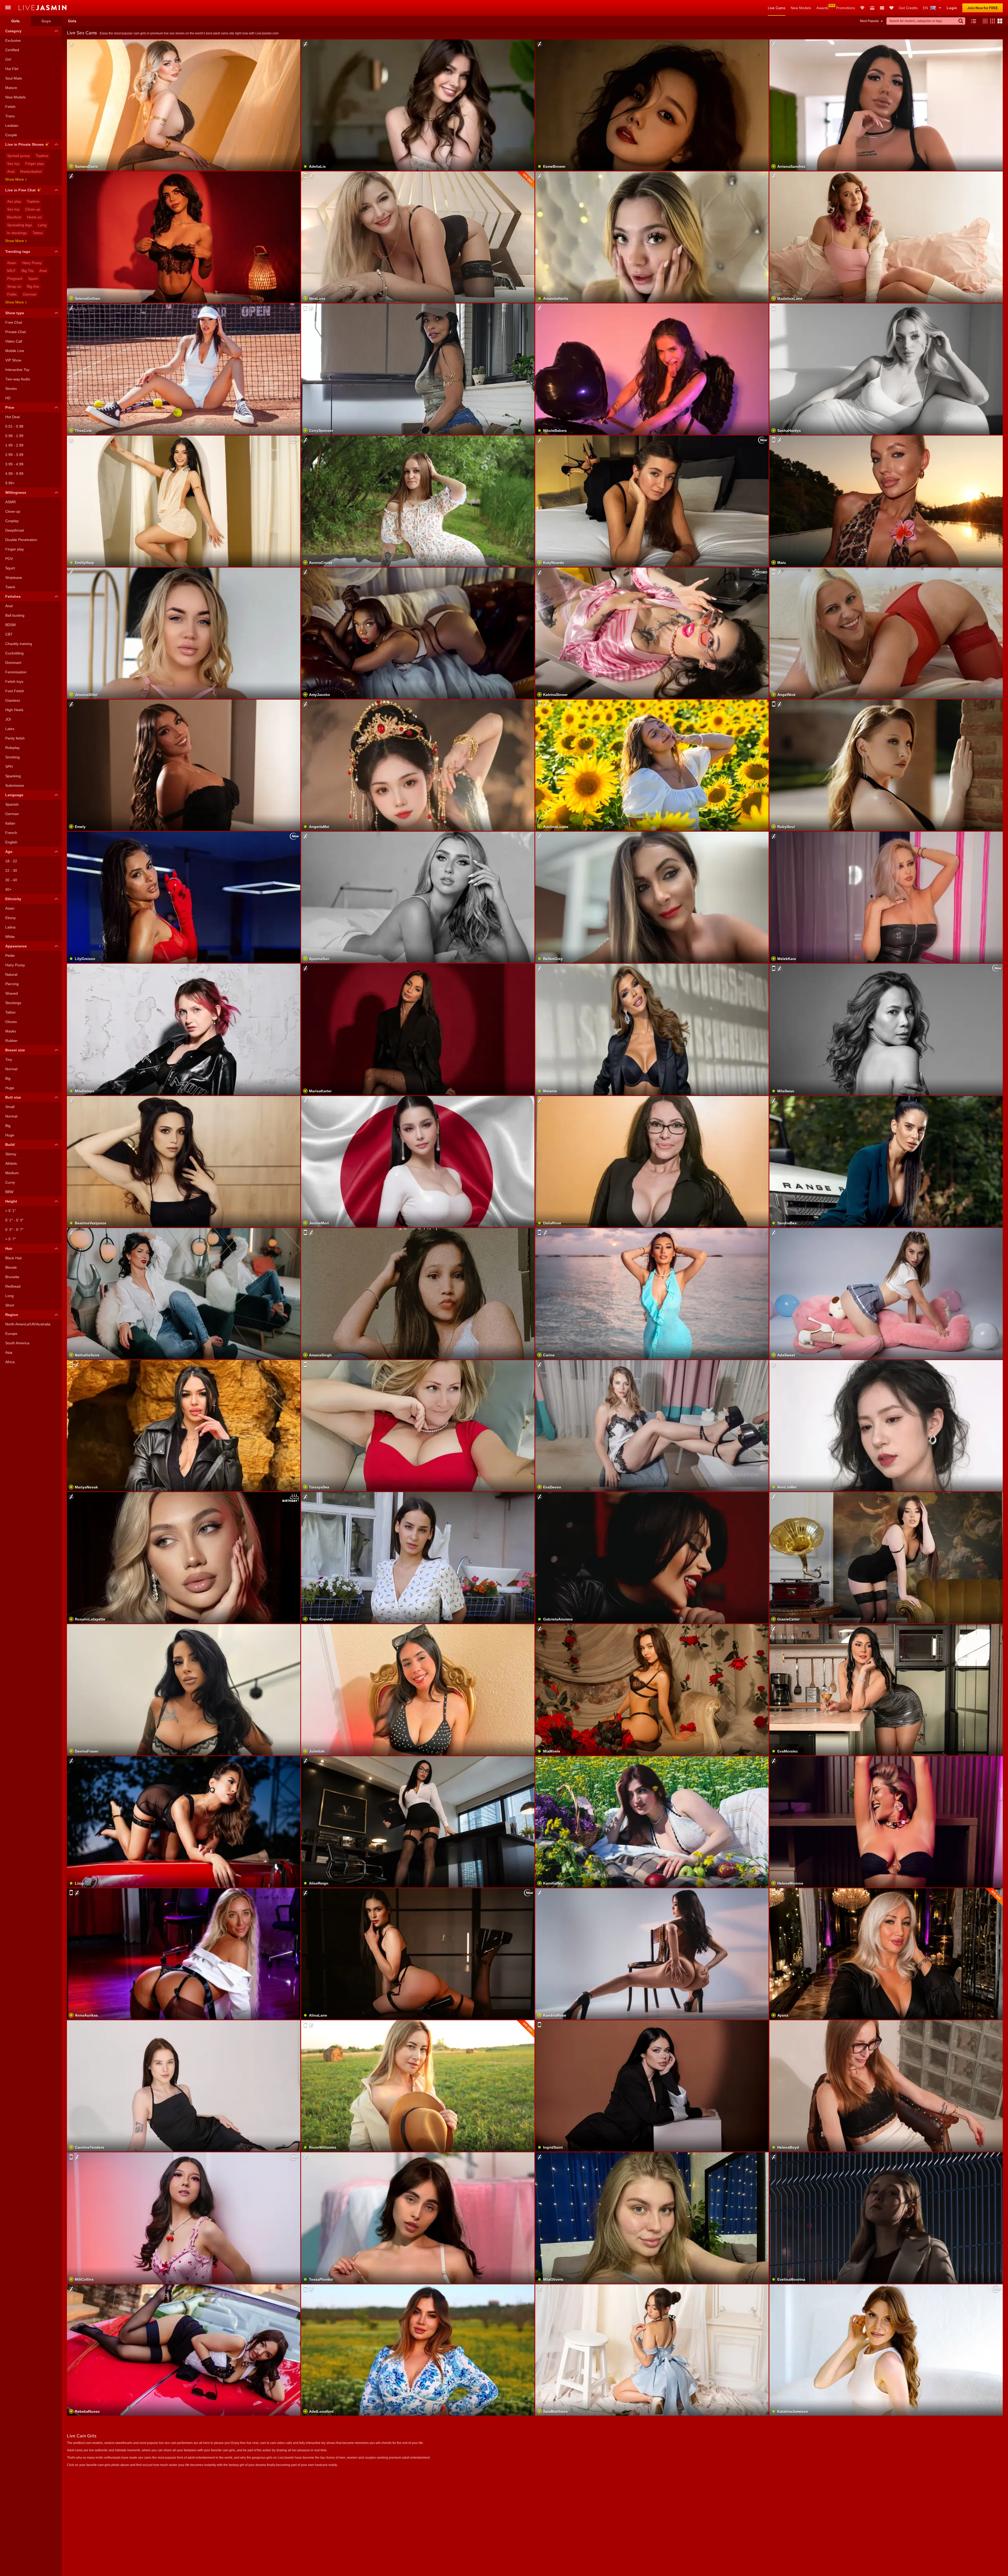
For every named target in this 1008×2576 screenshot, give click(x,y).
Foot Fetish (15, 691)
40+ (8, 889)
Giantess (13, 700)
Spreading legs (20, 225)
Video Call (14, 341)
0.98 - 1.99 (14, 436)
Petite (10, 956)
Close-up (33, 209)
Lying (42, 225)
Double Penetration (21, 540)
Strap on (14, 286)
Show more (14, 179)
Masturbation (31, 171)
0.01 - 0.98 (14, 426)
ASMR (10, 502)
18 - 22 (11, 861)
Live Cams (777, 8)
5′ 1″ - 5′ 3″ (14, 1220)
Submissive (15, 785)
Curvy (10, 1182)
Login (952, 8)
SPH (9, 767)
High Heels (14, 710)
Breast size (15, 1050)
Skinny (11, 1154)
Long (9, 1296)
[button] (984, 21)
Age (9, 852)
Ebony (10, 918)
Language (14, 795)
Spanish (12, 804)
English (11, 842)
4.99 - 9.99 (14, 474)
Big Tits (28, 271)
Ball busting (15, 615)
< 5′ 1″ (10, 1211)
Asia (9, 1352)
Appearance (16, 946)
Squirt (33, 279)
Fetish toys (14, 681)
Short (10, 1305)
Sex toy (13, 164)
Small (10, 1107)
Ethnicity (13, 899)
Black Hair (14, 1258)
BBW (9, 1192)
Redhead (13, 1286)
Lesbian (12, 125)
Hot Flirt (12, 69)
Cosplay (12, 521)
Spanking (13, 776)
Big (8, 1078)
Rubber (11, 1041)
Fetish (10, 107)
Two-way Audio (18, 379)
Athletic (11, 1163)
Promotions (846, 8)
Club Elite (862, 8)
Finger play (35, 164)
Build (10, 1145)
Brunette (12, 1277)
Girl (8, 59)
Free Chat (14, 322)
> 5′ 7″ (10, 1239)
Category (13, 31)
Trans (10, 116)
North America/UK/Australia (28, 1324)
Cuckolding (14, 653)
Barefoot (14, 217)
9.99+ (10, 483)
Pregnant (15, 279)
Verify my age (886, 1439)
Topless (42, 156)
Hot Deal (12, 417)
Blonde (11, 1267)
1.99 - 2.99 (14, 445)
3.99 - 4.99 (14, 464)
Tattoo (38, 233)
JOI (8, 719)
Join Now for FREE (983, 8)
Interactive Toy (17, 370)
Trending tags (18, 251)
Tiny (9, 1059)
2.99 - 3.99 (14, 455)
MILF (11, 271)
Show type (15, 313)
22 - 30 (11, 870)
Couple (11, 135)
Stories (11, 389)
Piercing (12, 984)
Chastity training (19, 644)
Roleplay (12, 748)
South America (17, 1343)
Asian (12, 263)
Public (12, 294)
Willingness (16, 492)
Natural (11, 974)
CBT (9, 634)
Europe (11, 1334)
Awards (823, 8)
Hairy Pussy (32, 263)
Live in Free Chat (20, 190)
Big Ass (33, 286)
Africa (10, 1362)
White (10, 937)
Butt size (13, 1097)
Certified (12, 50)
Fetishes (13, 596)
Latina (10, 927)
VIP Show (13, 360)
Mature (11, 88)
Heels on (34, 217)
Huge (10, 1088)
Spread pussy (19, 156)
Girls (15, 21)
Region (12, 1315)
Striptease (14, 578)
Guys (46, 21)
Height (11, 1201)
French (11, 833)
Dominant (13, 663)
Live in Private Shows (25, 144)
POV (9, 559)
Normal (11, 1069)
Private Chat (15, 332)
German (30, 294)
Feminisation (16, 672)
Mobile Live (15, 351)
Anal (11, 171)
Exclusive (13, 40)
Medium (12, 1173)
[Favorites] (891, 8)
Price (10, 407)
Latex (10, 729)
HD (8, 398)
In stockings (17, 233)
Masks (11, 1031)
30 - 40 (11, 880)
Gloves (11, 1022)
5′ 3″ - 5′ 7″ (14, 1230)
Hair (9, 1248)
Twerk (10, 587)
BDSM (10, 625)
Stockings (13, 1003)
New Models (801, 8)
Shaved (12, 993)
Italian (10, 823)
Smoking (12, 757)
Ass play (14, 201)
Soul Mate (14, 78)
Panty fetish (15, 738)
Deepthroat (15, 530)
